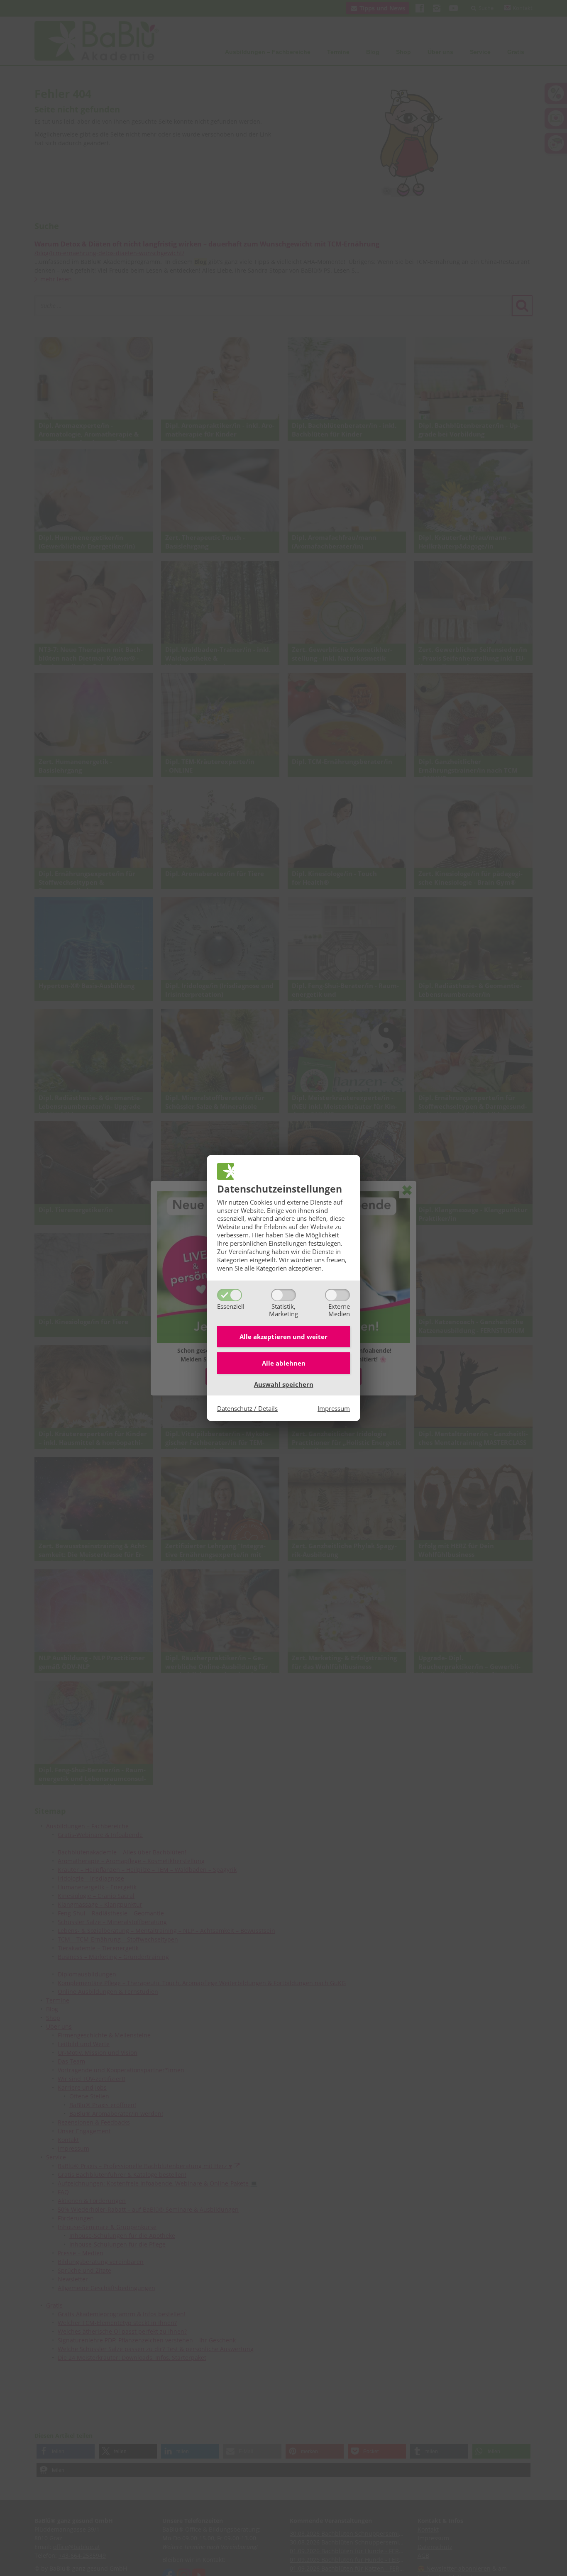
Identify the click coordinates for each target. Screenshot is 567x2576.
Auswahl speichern (284, 1384)
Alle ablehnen (284, 1363)
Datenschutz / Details (247, 1408)
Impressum (334, 1408)
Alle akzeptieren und (283, 1337)
